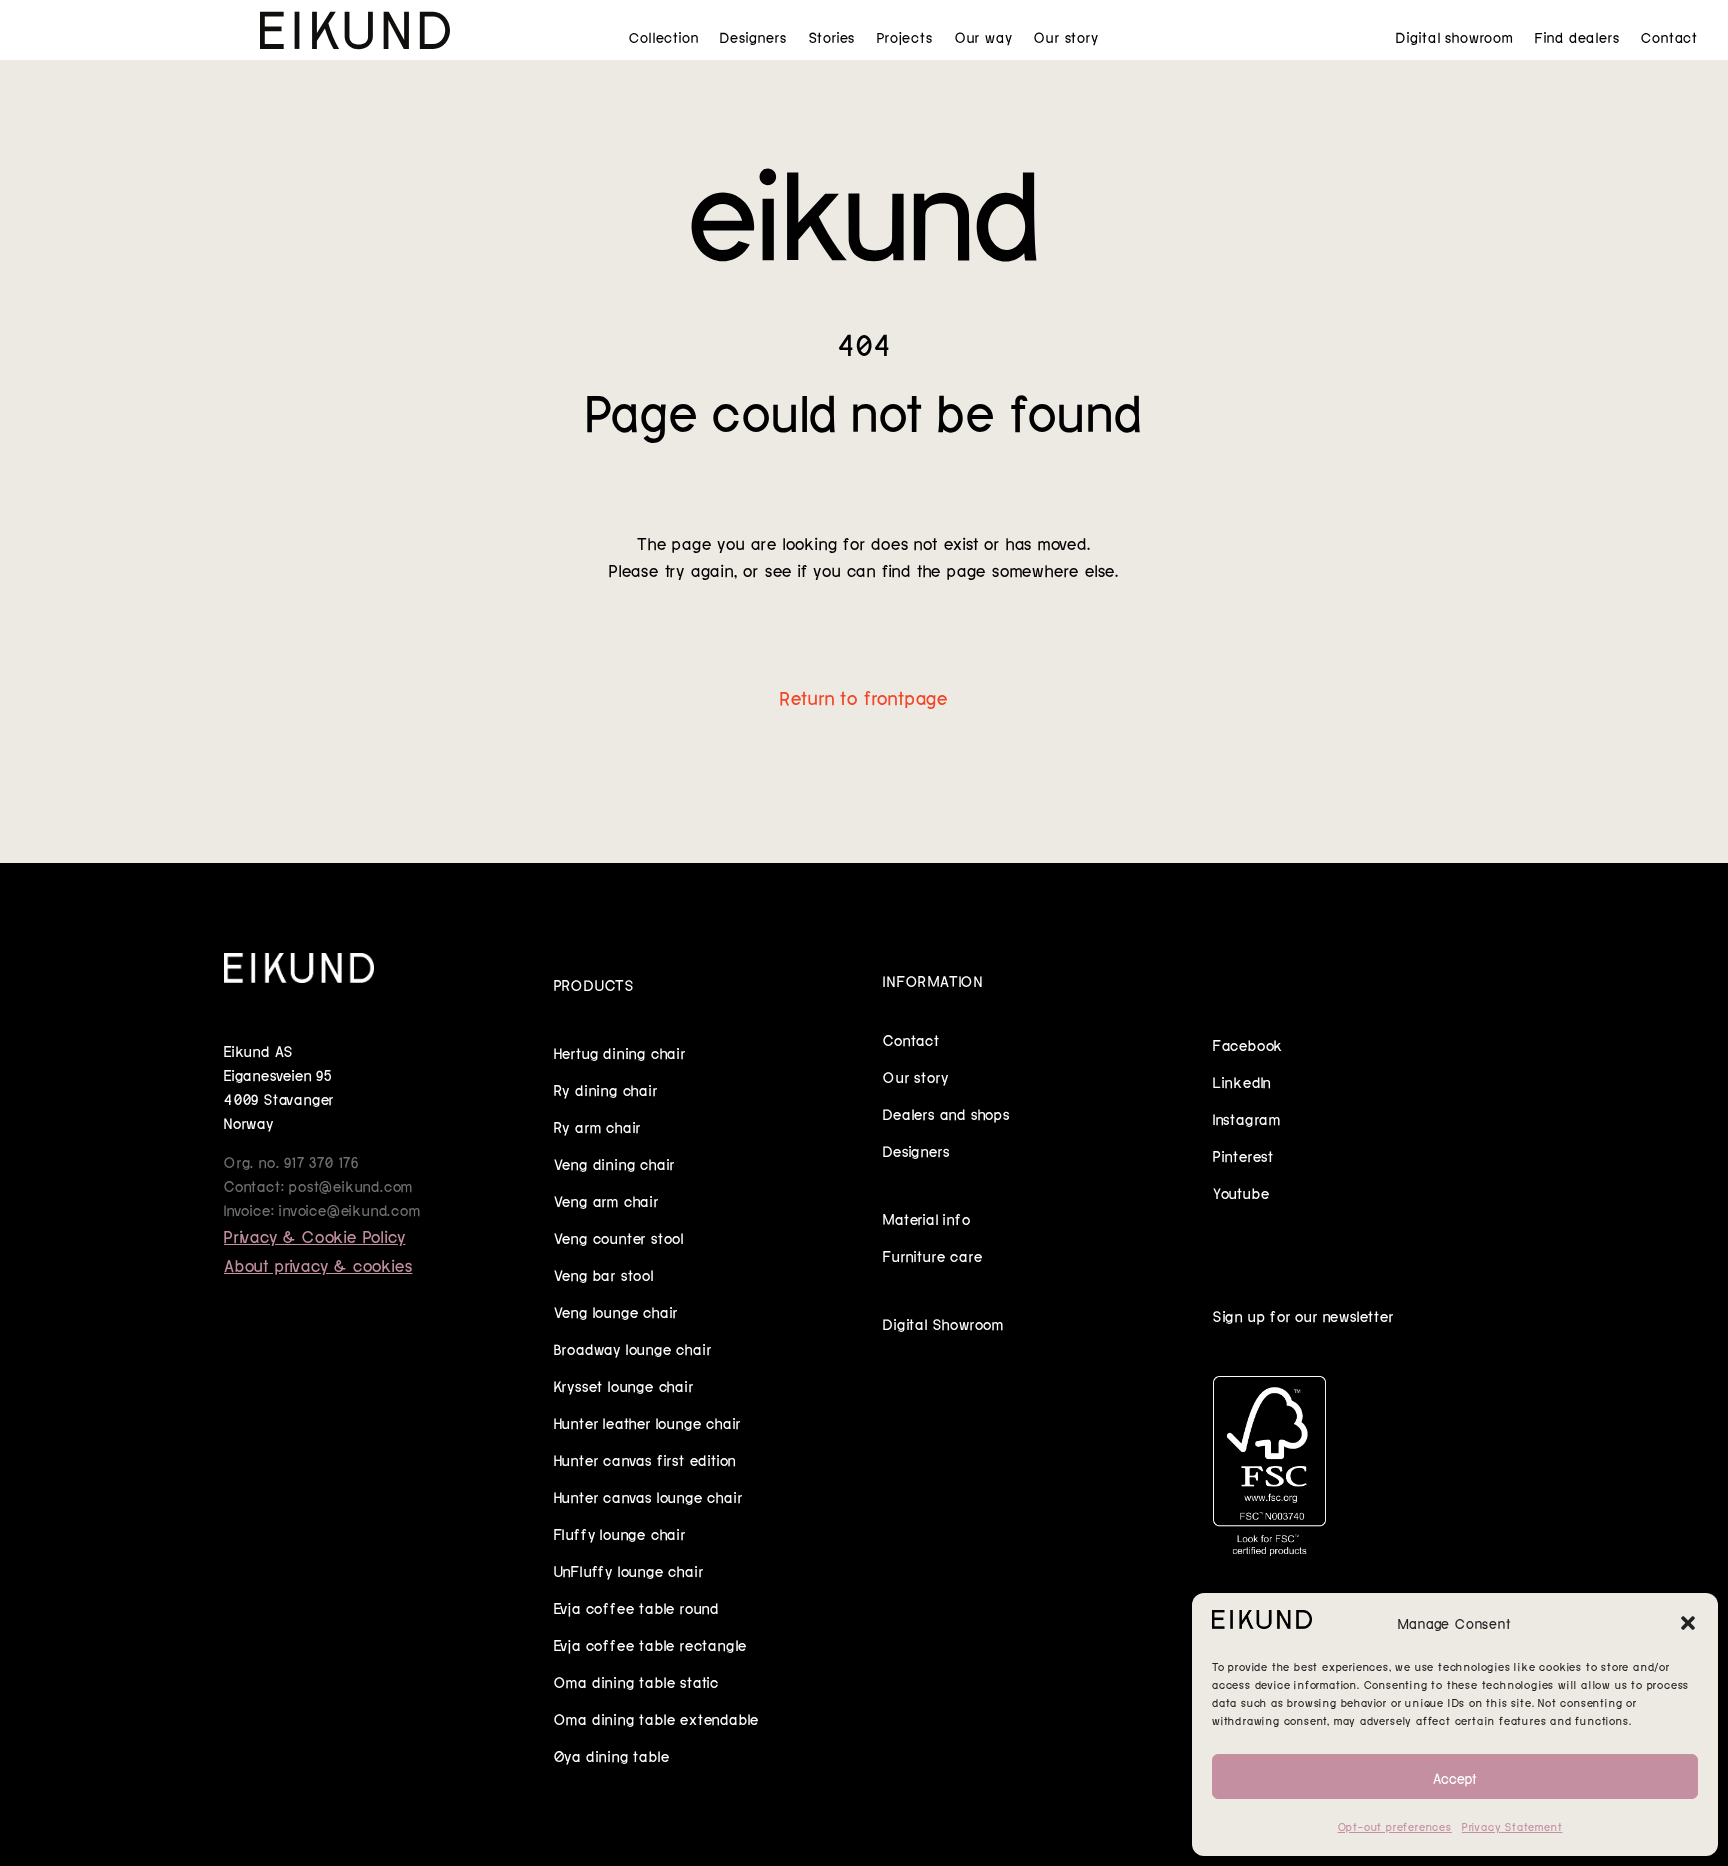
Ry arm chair (598, 1126)
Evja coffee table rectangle (651, 1644)
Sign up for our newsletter (1303, 1315)
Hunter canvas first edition (645, 1459)
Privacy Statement (1512, 1826)
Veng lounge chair (616, 1311)
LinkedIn (1242, 1081)
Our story (1066, 37)
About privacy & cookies (318, 1264)
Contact (1669, 37)
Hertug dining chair (620, 1052)
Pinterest (1243, 1155)
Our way (984, 37)
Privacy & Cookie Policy (314, 1235)
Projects (904, 37)
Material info (926, 1218)
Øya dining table (612, 1755)
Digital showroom (1454, 37)
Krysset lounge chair (624, 1385)
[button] (1688, 1623)
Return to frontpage (864, 696)
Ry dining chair (606, 1089)
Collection (663, 37)
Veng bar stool (604, 1274)
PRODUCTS (594, 984)
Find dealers (1577, 37)
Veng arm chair (606, 1200)
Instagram (1247, 1118)
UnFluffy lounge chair (629, 1570)
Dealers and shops (946, 1113)
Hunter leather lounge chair (648, 1422)
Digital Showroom (943, 1323)
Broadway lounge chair (633, 1348)
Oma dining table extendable (657, 1718)
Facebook (1248, 1044)
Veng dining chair (615, 1163)
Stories (832, 37)
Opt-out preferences (1395, 1826)
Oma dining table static (636, 1681)
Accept (1455, 1777)
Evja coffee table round (636, 1607)
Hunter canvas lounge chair (648, 1496)
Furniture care (932, 1255)
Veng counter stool (619, 1237)
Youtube (1241, 1192)
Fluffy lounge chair (620, 1533)
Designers (753, 37)
